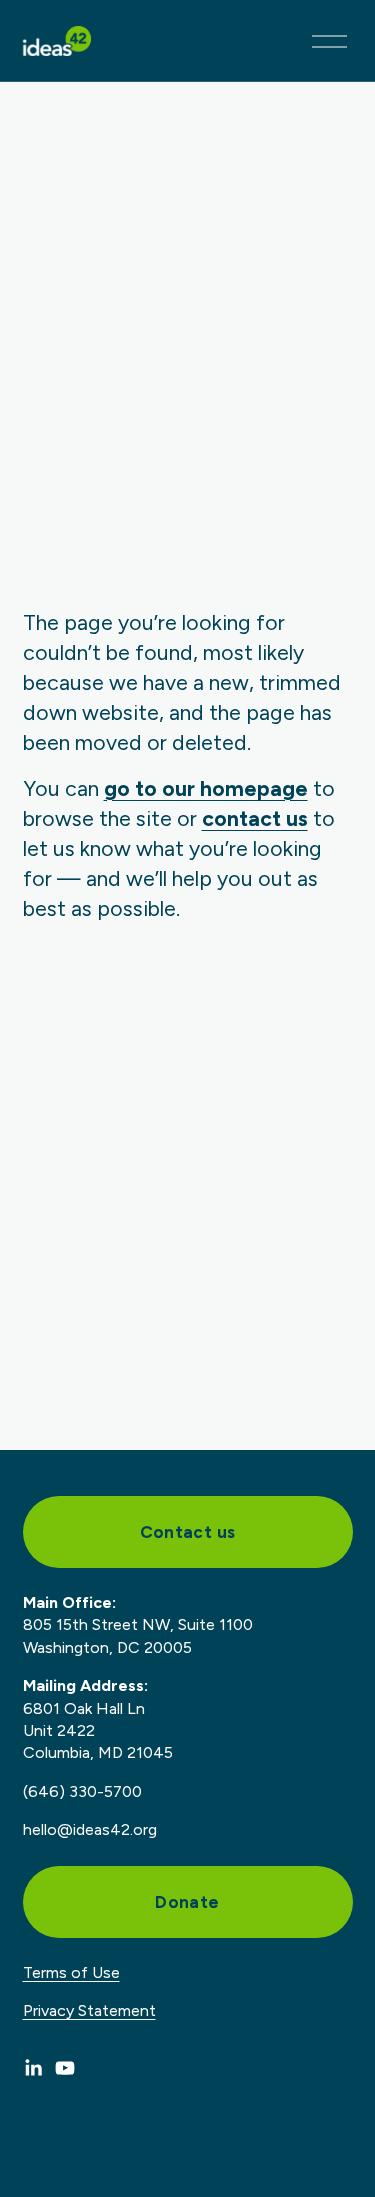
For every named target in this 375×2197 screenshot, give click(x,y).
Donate (187, 1902)
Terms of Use (71, 1972)
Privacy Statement (89, 2010)
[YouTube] (65, 2068)
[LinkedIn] (33, 2068)
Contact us (187, 1532)
